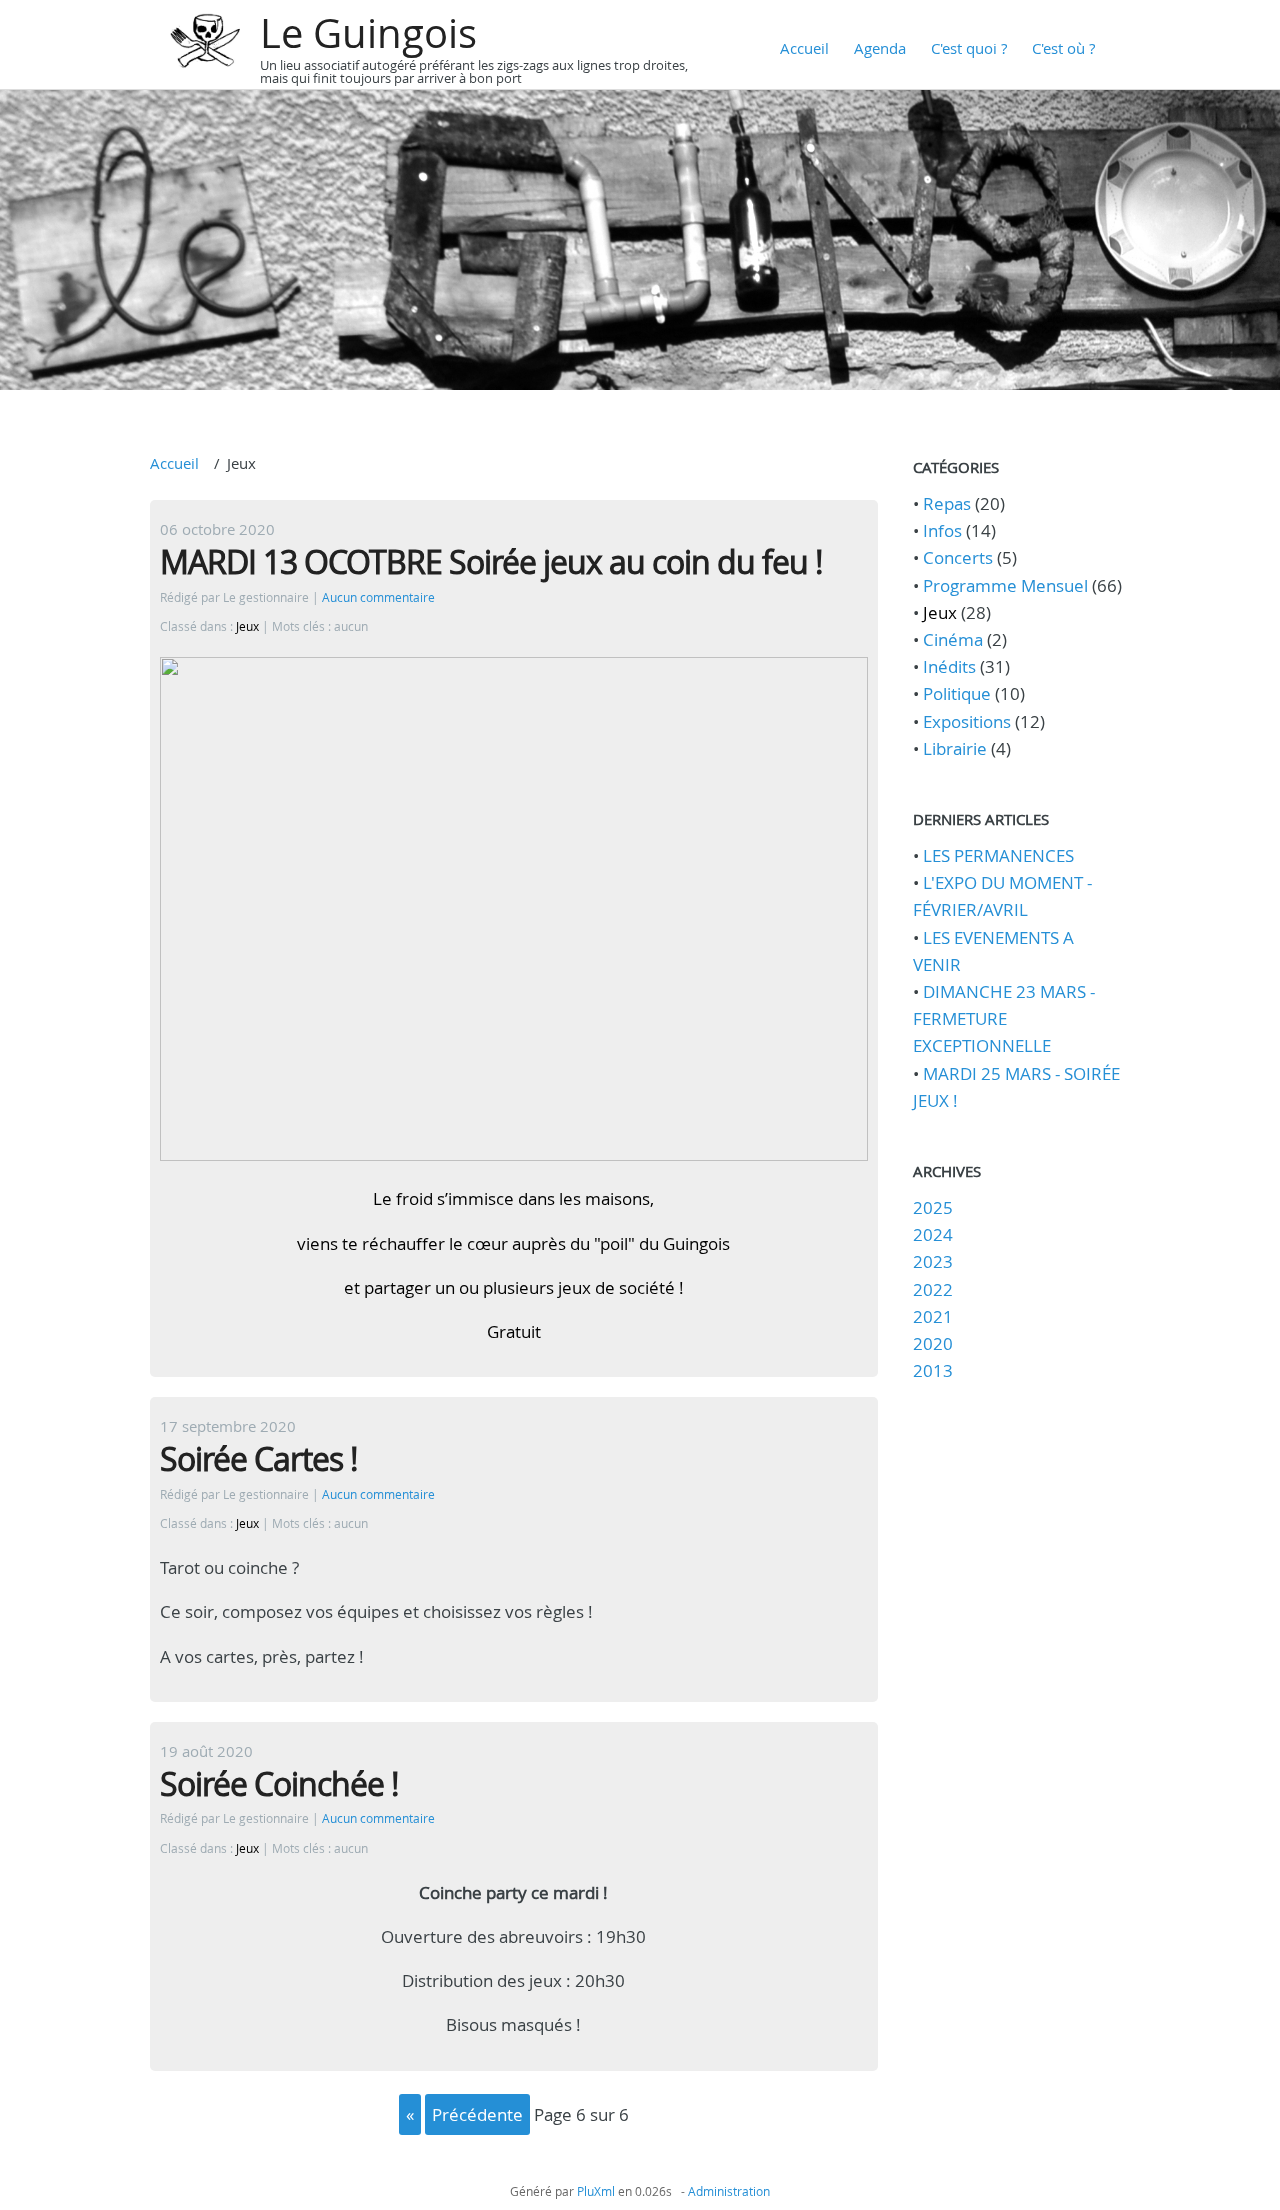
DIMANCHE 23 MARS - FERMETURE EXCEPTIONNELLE (1004, 1018)
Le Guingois (368, 33)
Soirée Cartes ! (259, 1458)
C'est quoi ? (969, 48)
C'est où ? (1063, 48)
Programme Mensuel (1005, 585)
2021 (933, 1316)
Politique (957, 693)
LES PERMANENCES (998, 855)
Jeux (247, 626)
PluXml (596, 2191)
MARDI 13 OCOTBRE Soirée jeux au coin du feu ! (491, 561)
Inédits (949, 666)
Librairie (955, 748)
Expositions (967, 721)
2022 (933, 1289)
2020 (933, 1343)
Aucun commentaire (378, 597)
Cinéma (953, 639)
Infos (942, 530)
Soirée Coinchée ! (279, 1783)
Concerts (958, 557)
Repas (947, 503)
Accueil (804, 48)
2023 (933, 1261)
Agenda (880, 48)
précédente (477, 2114)
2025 (933, 1207)
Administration (729, 2191)
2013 (933, 1370)
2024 (933, 1234)
